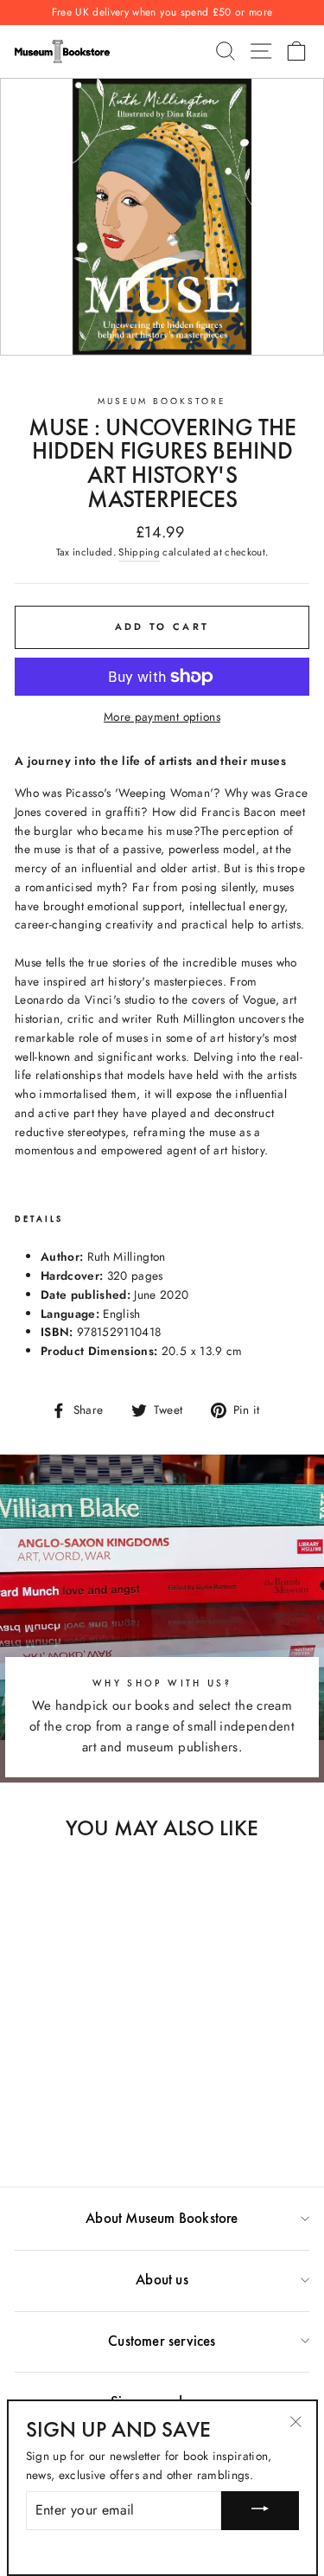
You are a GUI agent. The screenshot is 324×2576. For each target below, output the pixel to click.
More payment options (162, 716)
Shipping (139, 552)
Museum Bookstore (162, 401)
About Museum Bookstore (162, 2218)
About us (162, 2279)
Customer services (162, 2341)
